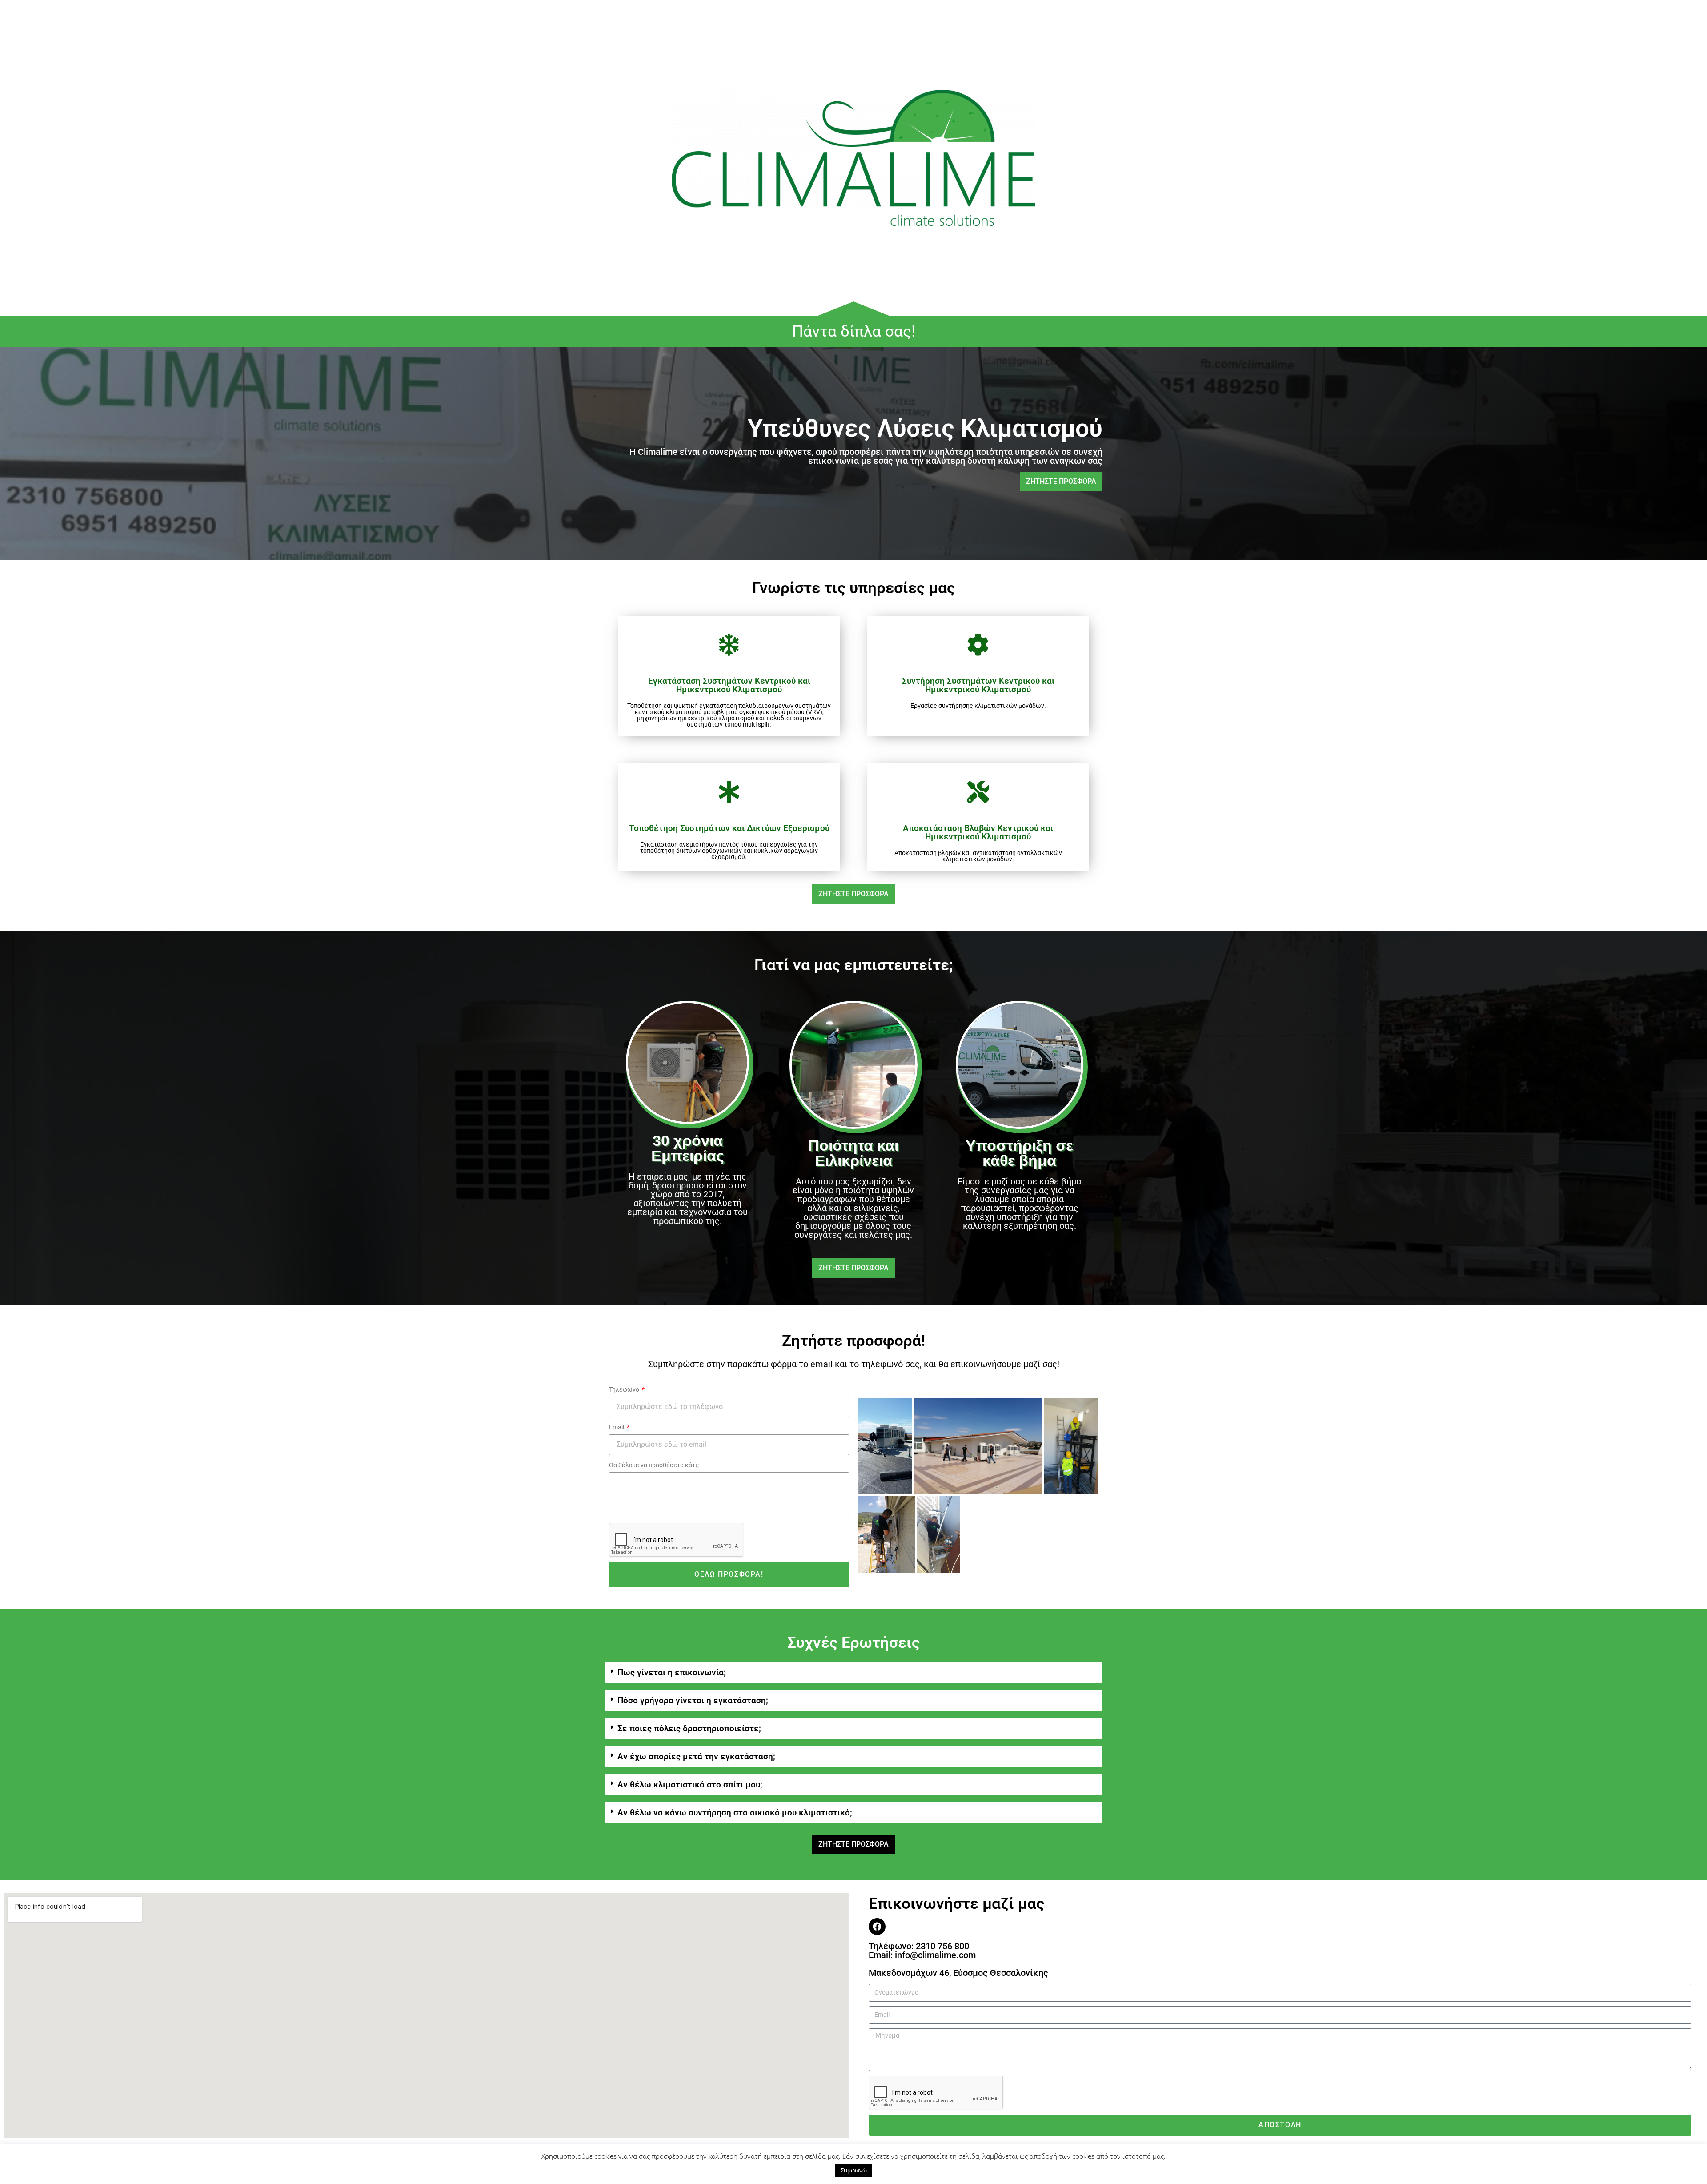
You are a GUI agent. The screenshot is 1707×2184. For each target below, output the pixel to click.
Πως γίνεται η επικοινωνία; (672, 1672)
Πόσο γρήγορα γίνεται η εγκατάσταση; (693, 1700)
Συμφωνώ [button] (854, 2170)
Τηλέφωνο (625, 1389)
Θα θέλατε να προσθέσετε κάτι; (654, 1465)
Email (617, 1427)
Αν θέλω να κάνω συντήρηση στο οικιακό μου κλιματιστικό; (735, 1813)
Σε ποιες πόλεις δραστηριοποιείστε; (689, 1728)
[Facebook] (877, 1927)
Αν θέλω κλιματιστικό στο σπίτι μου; (690, 1785)
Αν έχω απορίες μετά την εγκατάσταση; (696, 1756)
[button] (853, 1672)
